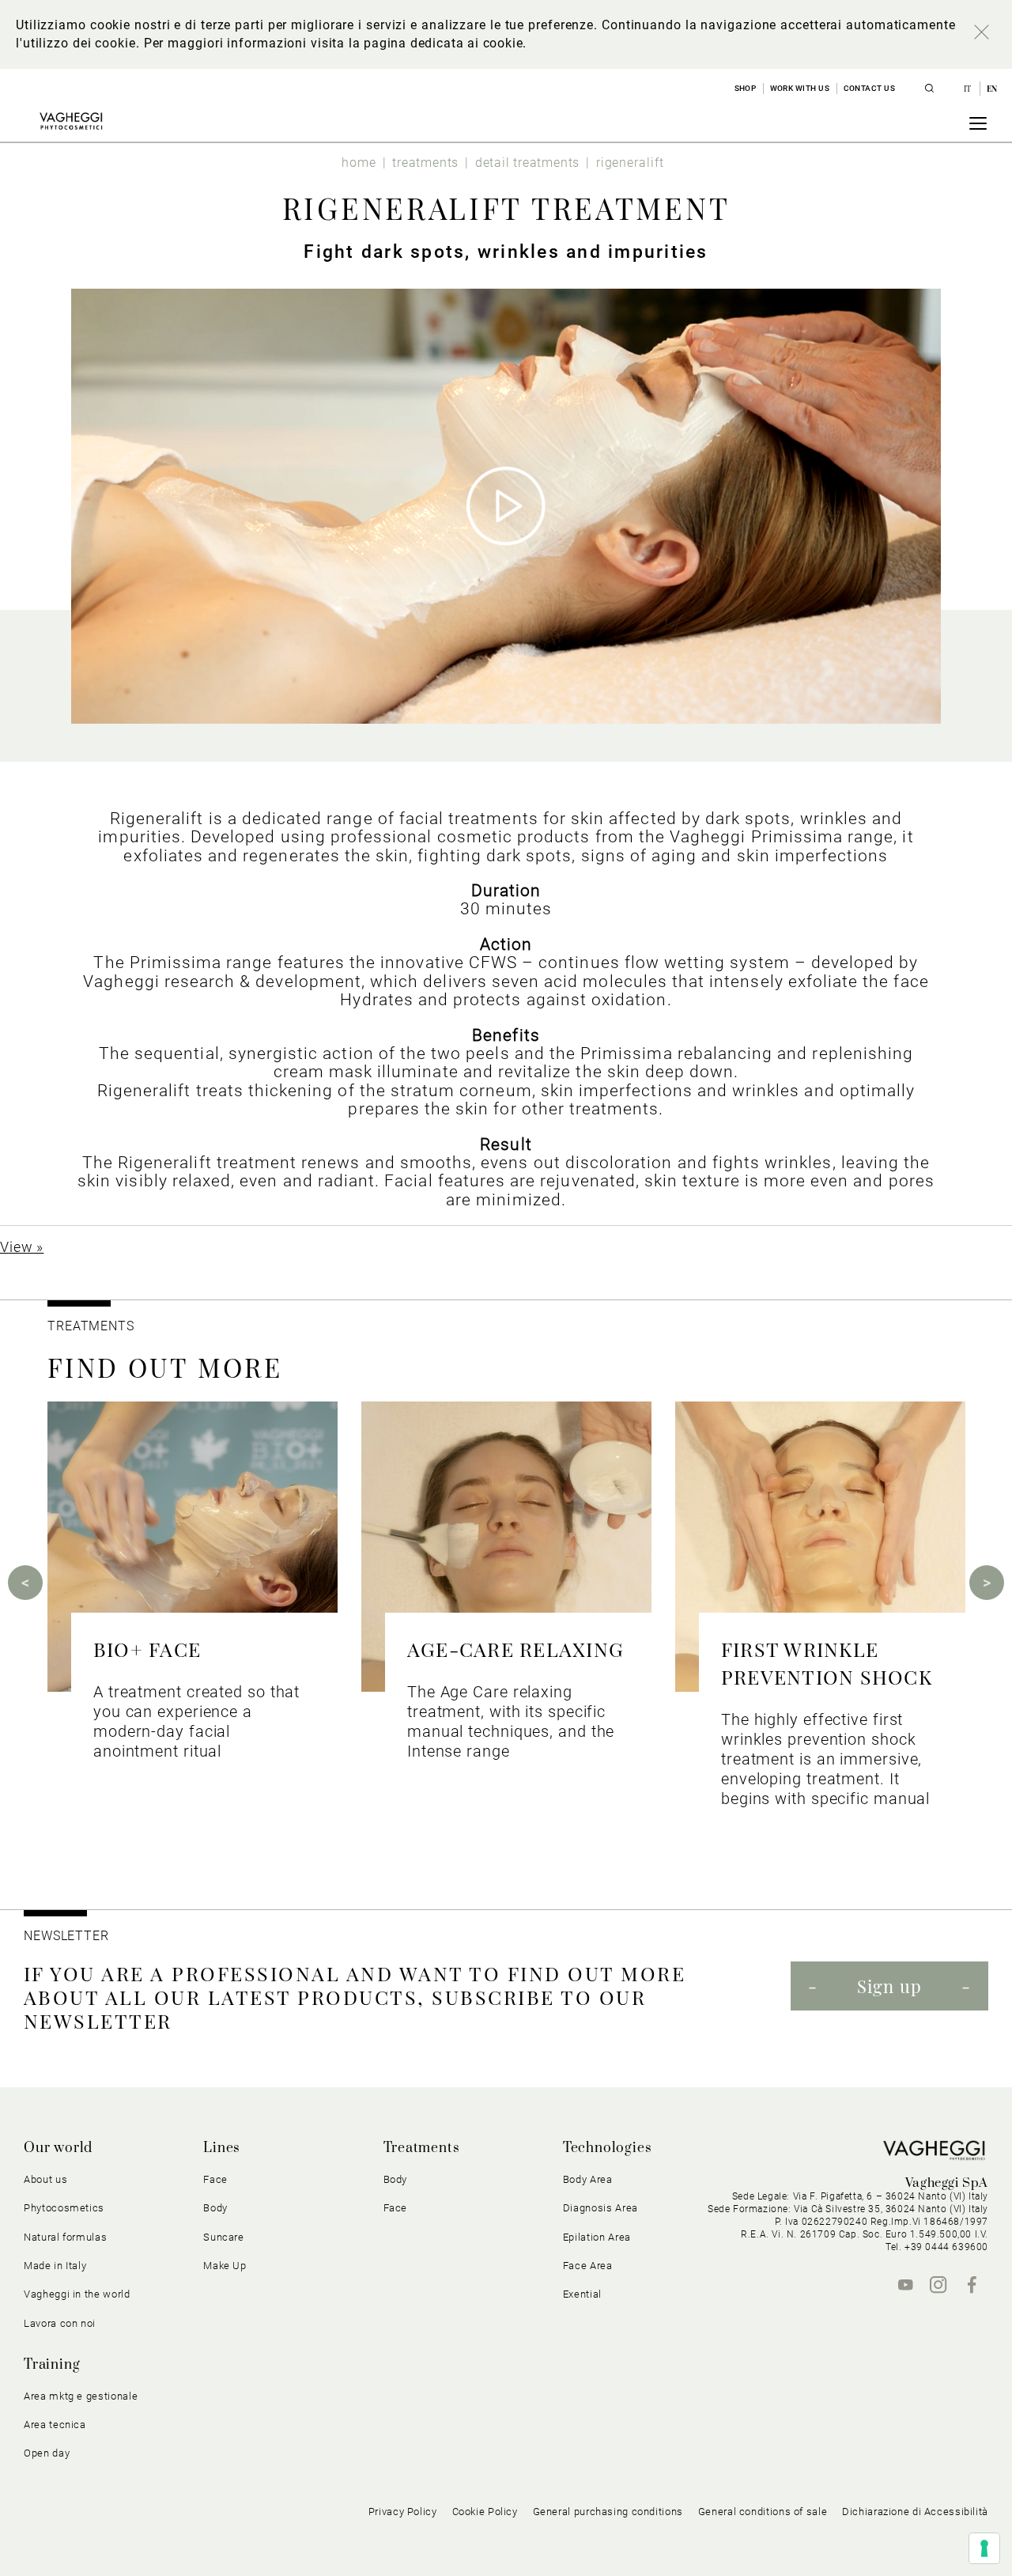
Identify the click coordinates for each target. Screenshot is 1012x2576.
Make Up (225, 2266)
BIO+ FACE (147, 1649)
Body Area (588, 2179)
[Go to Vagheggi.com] (71, 121)
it (969, 89)
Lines (222, 2148)
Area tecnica (55, 2425)
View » (22, 1247)
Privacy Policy (403, 2512)
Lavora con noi (60, 2323)
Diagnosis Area (600, 2208)
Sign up (889, 1986)
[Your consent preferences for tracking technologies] (984, 2548)
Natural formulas (65, 2237)
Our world (58, 2148)
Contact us (870, 88)
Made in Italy (55, 2266)
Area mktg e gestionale (81, 2396)
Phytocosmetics (64, 2208)
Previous (25, 1583)
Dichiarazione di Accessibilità (915, 2512)
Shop (746, 88)
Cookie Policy (485, 2512)
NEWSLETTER (66, 1936)
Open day (47, 2453)
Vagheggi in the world (77, 2294)
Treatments (422, 2148)
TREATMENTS (93, 1326)
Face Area (588, 2266)
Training (52, 2365)
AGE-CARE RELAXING (515, 1649)
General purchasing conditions (608, 2512)
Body (396, 2179)
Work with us (800, 88)
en (992, 89)
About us (45, 2179)
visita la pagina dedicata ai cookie (417, 43)
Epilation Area (597, 2237)
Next (987, 1583)
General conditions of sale (763, 2512)
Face (396, 2208)
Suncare (224, 2237)
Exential (582, 2294)
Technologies (608, 2148)
